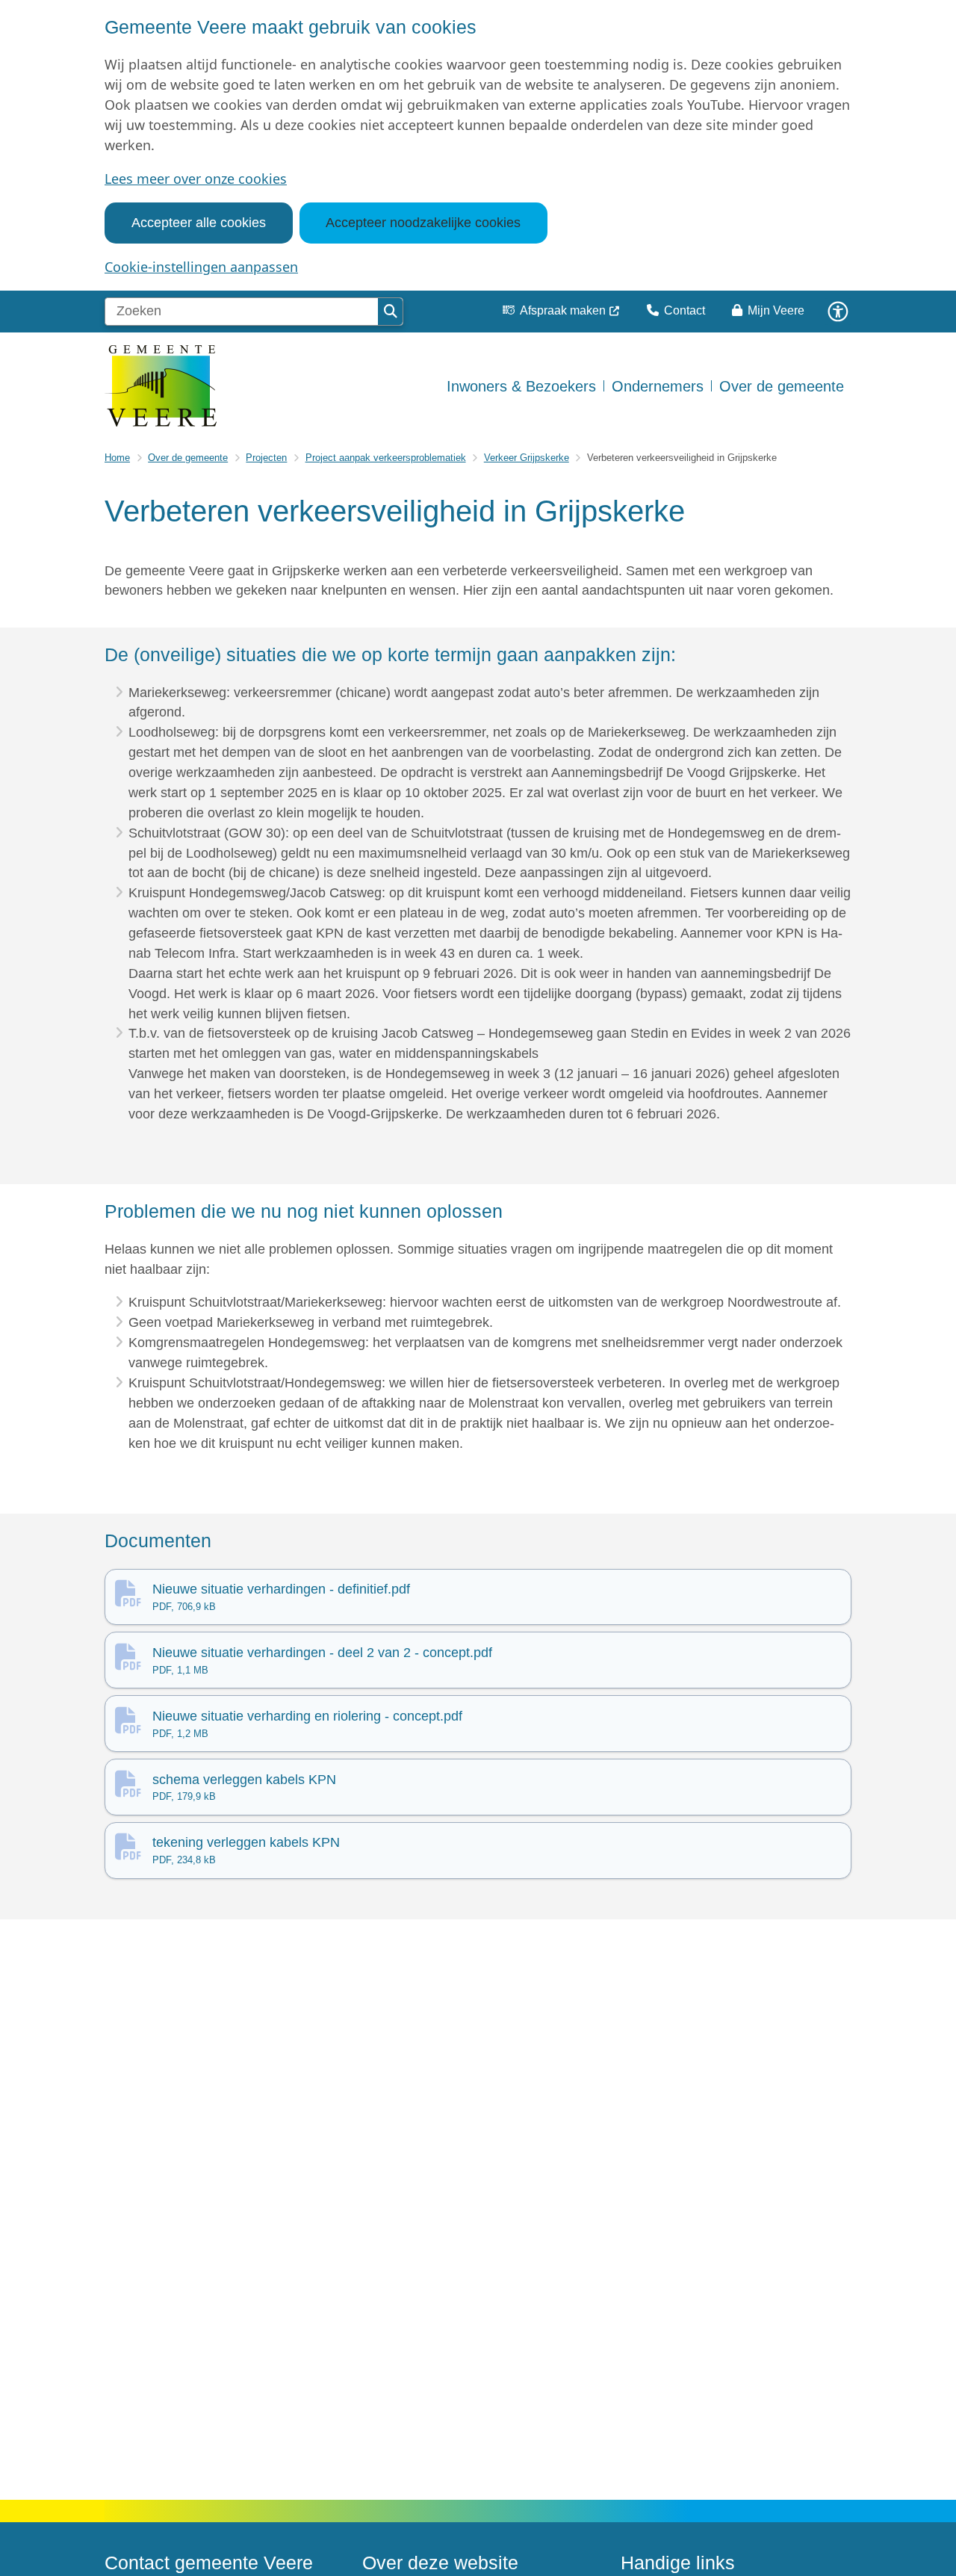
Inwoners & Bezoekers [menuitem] (521, 386)
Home (117, 458)
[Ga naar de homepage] (161, 386)
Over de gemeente (188, 458)
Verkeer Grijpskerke (527, 458)
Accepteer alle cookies (199, 223)
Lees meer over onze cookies (196, 179)
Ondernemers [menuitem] (658, 386)
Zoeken (390, 312)
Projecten (266, 458)
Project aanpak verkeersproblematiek (386, 458)
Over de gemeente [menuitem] (782, 386)
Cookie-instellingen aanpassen (201, 267)
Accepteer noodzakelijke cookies (423, 223)
